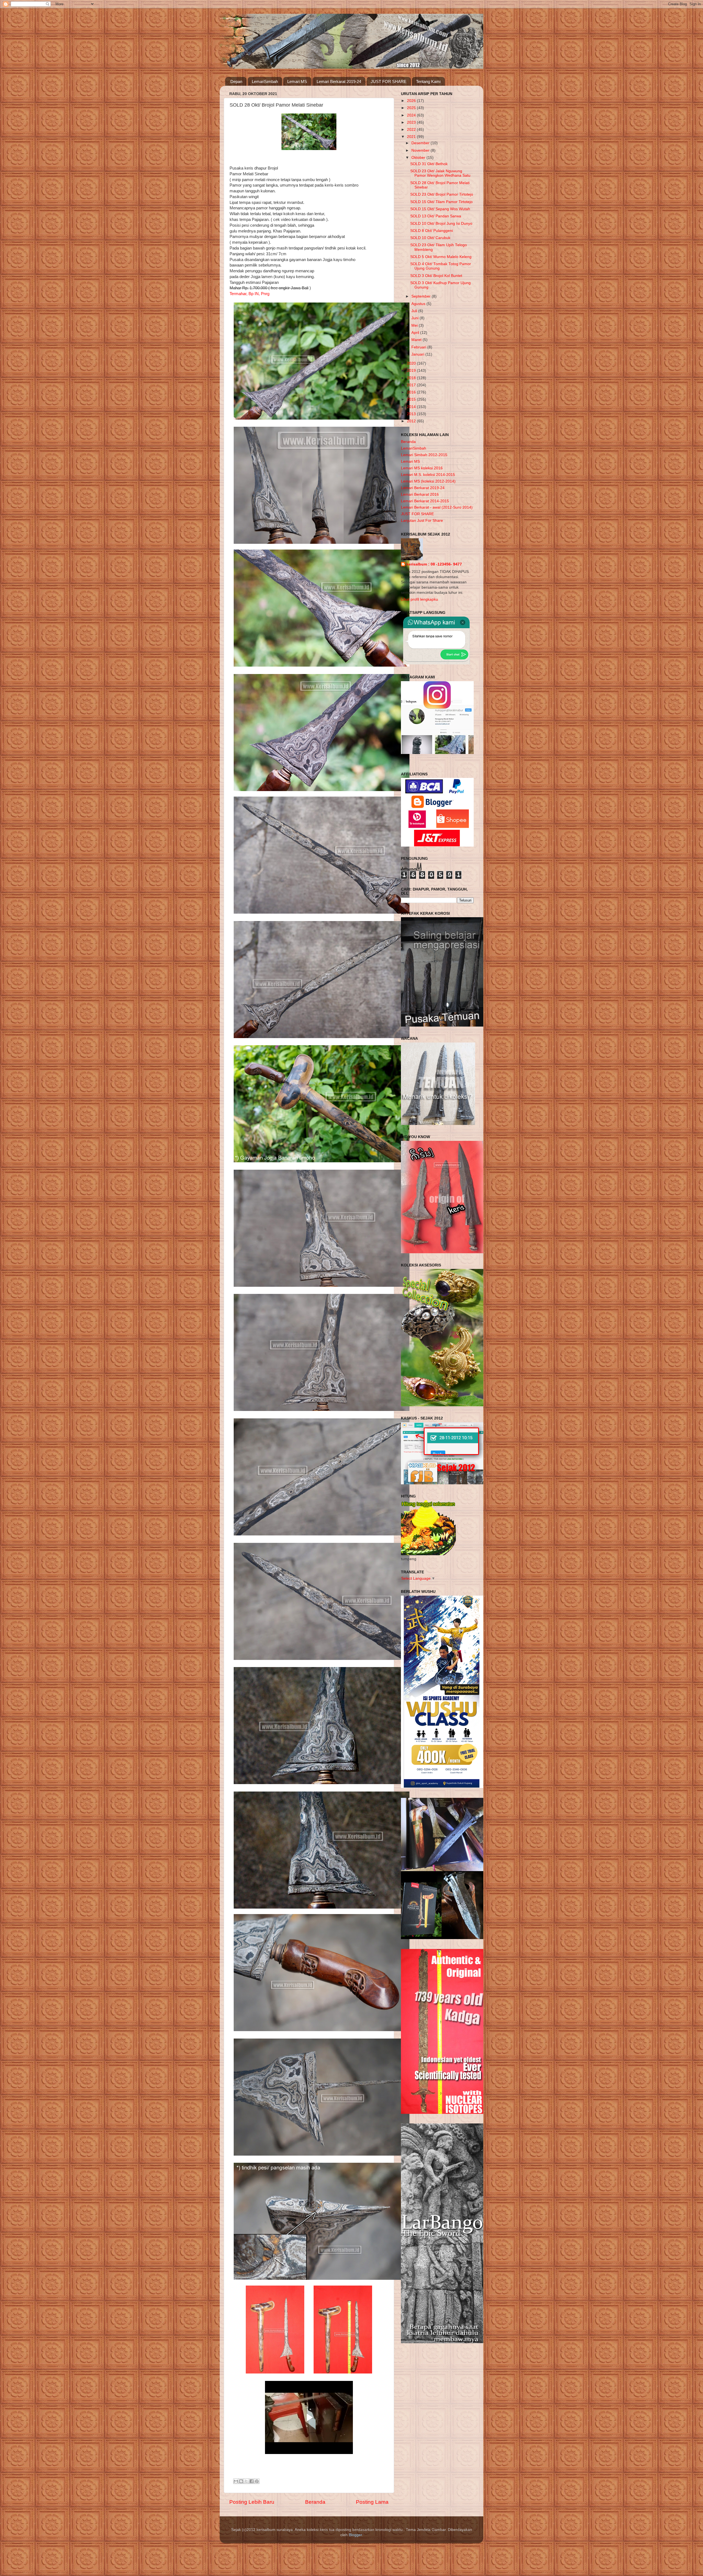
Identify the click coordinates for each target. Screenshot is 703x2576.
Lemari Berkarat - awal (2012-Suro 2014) (437, 507)
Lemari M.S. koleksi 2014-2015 (428, 475)
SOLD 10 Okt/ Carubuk (430, 238)
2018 (412, 378)
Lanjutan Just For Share (422, 521)
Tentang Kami (428, 81)
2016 (412, 392)
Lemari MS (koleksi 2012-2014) (428, 481)
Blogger (355, 2535)
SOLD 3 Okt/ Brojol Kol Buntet (436, 276)
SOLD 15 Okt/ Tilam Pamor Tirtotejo (441, 202)
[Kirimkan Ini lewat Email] (236, 2481)
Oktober (419, 158)
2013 (412, 414)
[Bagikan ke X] (246, 2481)
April (416, 333)
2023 (412, 122)
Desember (421, 143)
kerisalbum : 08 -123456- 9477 (434, 564)
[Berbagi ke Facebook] (252, 2481)
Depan (236, 81)
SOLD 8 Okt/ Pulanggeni (432, 231)
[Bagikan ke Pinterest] (257, 2481)
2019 (412, 371)
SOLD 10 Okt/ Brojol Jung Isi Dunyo (441, 224)
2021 (412, 137)
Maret (417, 340)
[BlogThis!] (241, 2481)
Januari (418, 354)
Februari (419, 347)
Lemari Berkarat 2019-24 (339, 81)
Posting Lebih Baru (252, 2502)
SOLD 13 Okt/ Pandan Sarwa (436, 216)
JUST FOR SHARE (389, 81)
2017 (412, 385)
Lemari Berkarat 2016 (420, 494)
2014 (412, 407)
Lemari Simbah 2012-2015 (424, 455)
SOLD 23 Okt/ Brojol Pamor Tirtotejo (442, 194)
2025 (412, 108)
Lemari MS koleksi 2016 (422, 468)
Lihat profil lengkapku (419, 599)
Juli (415, 311)
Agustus (419, 304)
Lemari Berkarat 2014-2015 (425, 501)
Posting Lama (372, 2502)
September (422, 296)
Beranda (315, 2502)
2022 (412, 130)
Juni (415, 318)
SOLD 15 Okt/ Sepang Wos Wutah (440, 209)
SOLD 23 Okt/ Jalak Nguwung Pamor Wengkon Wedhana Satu (440, 173)
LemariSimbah (265, 81)
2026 (412, 101)
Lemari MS (297, 81)
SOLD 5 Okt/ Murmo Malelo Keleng (441, 257)
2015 (412, 399)
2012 (412, 421)
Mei (415, 325)
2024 (412, 115)
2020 (412, 363)
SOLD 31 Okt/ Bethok (429, 164)
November (421, 150)
